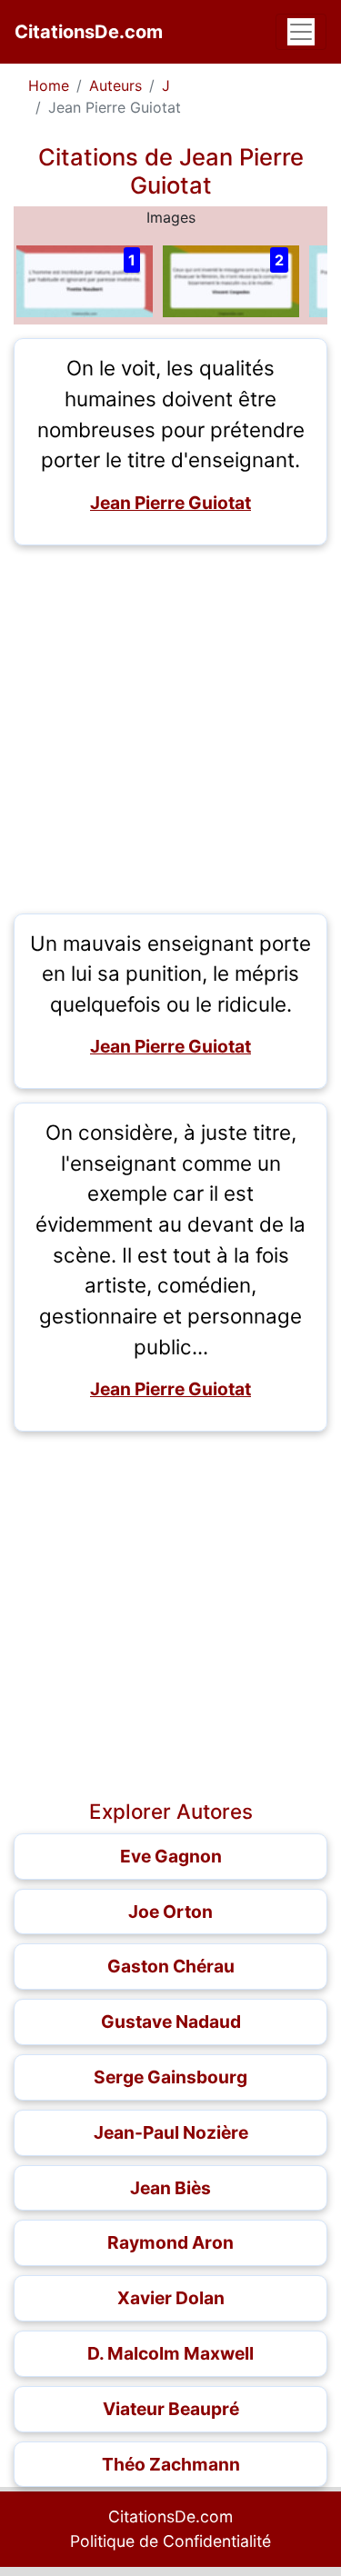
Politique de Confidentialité (170, 2541)
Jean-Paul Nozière (171, 2132)
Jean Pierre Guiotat (170, 503)
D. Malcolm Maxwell (170, 2353)
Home (49, 85)
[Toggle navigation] (301, 32)
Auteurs (115, 85)
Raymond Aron (170, 2242)
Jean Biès (170, 2188)
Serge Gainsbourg (170, 2077)
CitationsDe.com (89, 32)
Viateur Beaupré (171, 2409)
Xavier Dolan (171, 2298)
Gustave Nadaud (171, 2022)
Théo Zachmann (171, 2464)
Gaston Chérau (171, 1966)
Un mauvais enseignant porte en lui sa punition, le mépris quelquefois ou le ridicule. (170, 973)
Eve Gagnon (171, 1856)
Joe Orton (170, 1912)
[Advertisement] (170, 729)
